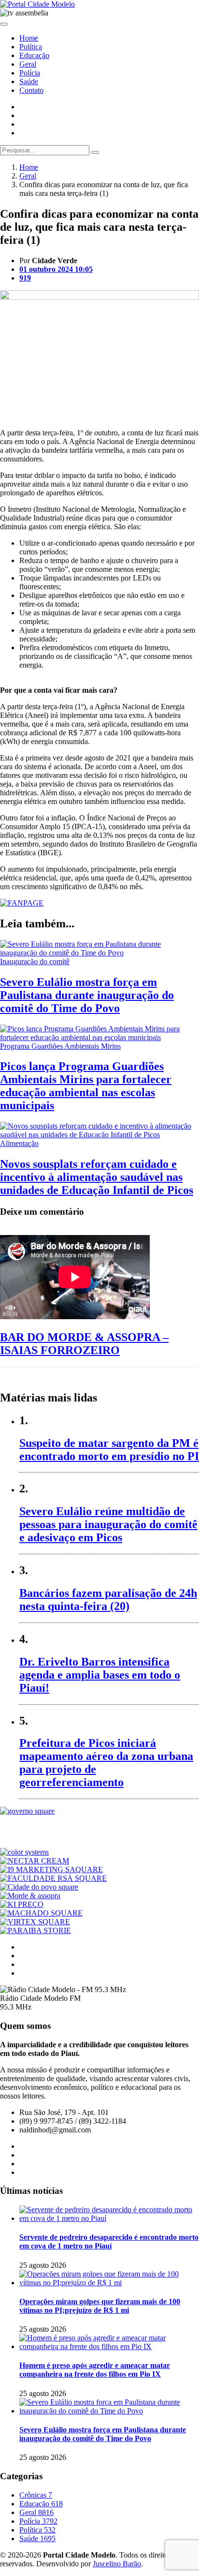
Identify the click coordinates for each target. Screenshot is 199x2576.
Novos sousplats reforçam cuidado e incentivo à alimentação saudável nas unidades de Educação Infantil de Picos (97, 1177)
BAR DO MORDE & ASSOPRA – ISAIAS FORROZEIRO (84, 1344)
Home (29, 38)
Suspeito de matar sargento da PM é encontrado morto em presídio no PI (109, 1450)
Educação (34, 55)
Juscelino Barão (117, 2564)
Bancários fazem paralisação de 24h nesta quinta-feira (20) (108, 1600)
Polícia (30, 73)
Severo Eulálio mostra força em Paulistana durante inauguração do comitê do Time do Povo (87, 995)
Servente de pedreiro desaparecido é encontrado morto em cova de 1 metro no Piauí (109, 2241)
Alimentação (19, 1143)
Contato (31, 90)
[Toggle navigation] (4, 24)
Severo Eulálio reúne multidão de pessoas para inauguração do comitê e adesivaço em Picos (108, 1524)
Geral (28, 64)
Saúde (29, 82)
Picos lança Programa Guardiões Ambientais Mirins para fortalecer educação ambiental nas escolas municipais (86, 1086)
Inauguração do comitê (35, 961)
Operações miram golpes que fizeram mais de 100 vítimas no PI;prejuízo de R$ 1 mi (100, 2306)
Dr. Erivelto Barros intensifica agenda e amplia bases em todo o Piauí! (100, 1675)
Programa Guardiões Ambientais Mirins (60, 1046)
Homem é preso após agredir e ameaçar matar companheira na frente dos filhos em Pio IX (95, 2370)
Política (31, 47)
